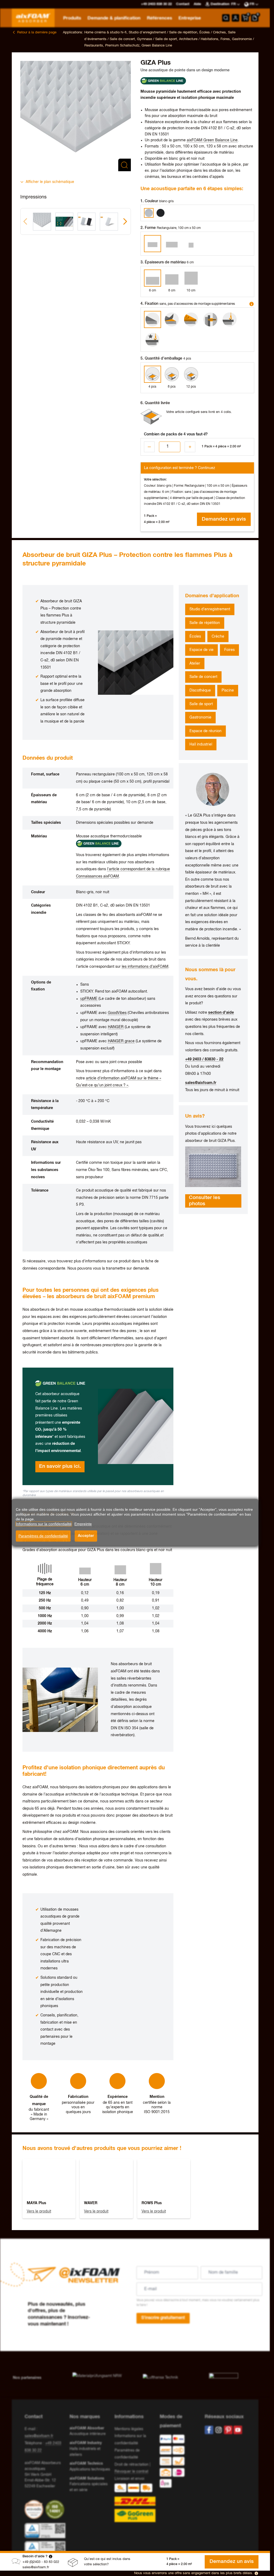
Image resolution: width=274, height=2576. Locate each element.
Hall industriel (201, 744)
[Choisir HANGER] (230, 319)
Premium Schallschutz (122, 46)
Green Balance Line (157, 46)
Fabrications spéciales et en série (89, 2484)
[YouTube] (238, 2430)
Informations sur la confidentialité (44, 1524)
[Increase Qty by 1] (190, 447)
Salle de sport (201, 704)
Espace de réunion (205, 731)
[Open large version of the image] (76, 116)
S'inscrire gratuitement (163, 2318)
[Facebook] (209, 2430)
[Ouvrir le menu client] (235, 18)
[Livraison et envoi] (135, 2503)
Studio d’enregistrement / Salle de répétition (163, 32)
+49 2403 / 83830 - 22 (204, 1059)
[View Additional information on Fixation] (252, 304)
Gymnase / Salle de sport (157, 39)
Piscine (228, 690)
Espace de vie (201, 650)
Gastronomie (200, 717)
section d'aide (221, 1013)
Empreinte (83, 1524)
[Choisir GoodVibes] (210, 319)
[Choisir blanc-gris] (149, 213)
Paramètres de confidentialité (43, 1536)
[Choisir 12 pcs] (191, 374)
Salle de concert (203, 677)
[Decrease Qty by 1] (149, 447)
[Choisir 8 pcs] (172, 374)
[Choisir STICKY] (172, 319)
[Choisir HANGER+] (153, 340)
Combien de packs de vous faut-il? (176, 434)
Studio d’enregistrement (210, 609)
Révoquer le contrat (131, 2472)
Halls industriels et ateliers (86, 2449)
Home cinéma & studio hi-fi (105, 32)
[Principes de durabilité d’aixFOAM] (35, 2509)
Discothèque (200, 690)
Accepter (86, 1536)
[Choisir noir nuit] (161, 213)
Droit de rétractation (132, 2465)
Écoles (195, 637)
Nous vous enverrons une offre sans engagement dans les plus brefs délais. (194, 2573)
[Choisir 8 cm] (172, 278)
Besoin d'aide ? (35, 2556)
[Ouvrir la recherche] (226, 18)
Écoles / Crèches (213, 32)
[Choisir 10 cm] (191, 278)
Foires (225, 39)
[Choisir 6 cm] (153, 278)
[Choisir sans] (153, 319)
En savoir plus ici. (60, 1466)
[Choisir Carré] (191, 244)
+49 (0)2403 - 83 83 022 (41, 2562)
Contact (183, 4)
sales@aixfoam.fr (36, 2567)
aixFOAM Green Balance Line (212, 140)
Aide (197, 4)
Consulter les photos (205, 1201)
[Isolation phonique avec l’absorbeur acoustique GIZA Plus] (213, 1167)
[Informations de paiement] (178, 2462)
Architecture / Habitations (199, 39)
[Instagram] (219, 2430)
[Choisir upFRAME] (191, 319)
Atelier (195, 663)
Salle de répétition (205, 623)
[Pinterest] (228, 2430)
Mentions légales (129, 2429)
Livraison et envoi (129, 2479)
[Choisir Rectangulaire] (153, 244)
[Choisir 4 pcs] (153, 374)
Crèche (218, 637)
